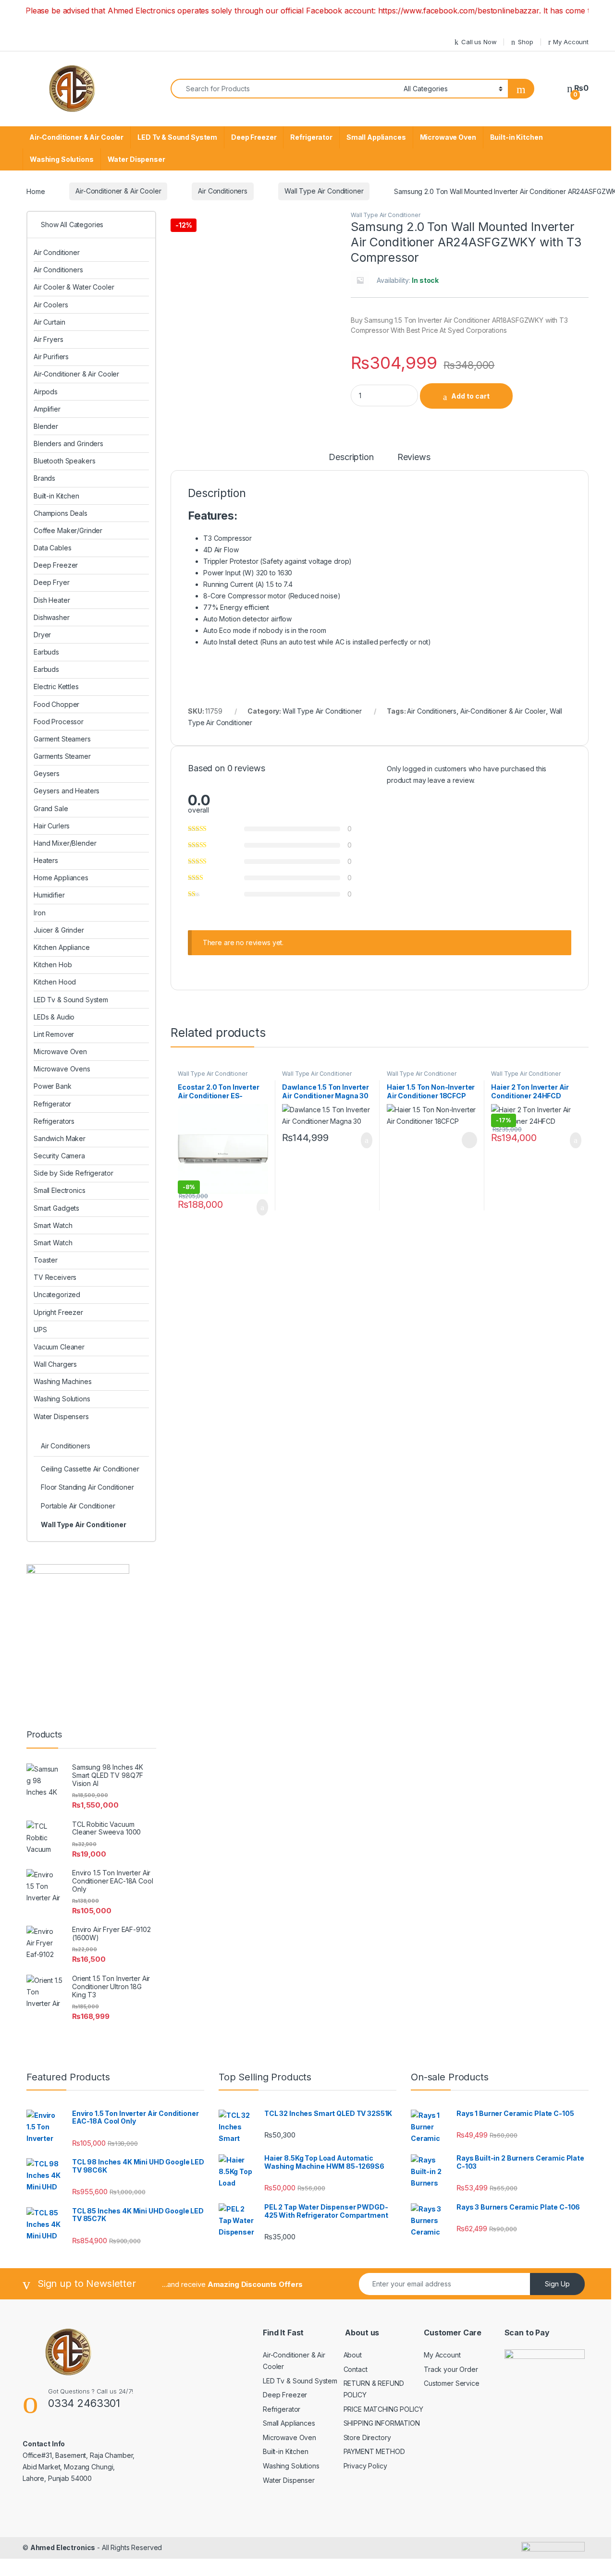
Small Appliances (376, 137)
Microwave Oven (448, 137)
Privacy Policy (365, 2466)
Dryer (42, 635)
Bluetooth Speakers (64, 461)
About (353, 2355)
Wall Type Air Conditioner (324, 191)
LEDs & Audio (54, 1017)
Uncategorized (57, 1294)
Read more (468, 1140)
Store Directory (367, 2437)
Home (36, 191)
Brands (44, 478)
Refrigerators (54, 1121)
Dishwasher (52, 617)
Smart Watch (53, 1225)
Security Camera (59, 1156)
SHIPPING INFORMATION (382, 2423)
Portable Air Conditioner (78, 1506)
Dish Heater (52, 600)
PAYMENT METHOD (374, 2451)
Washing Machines (63, 1381)
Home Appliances (61, 878)
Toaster (46, 1260)
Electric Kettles (56, 687)
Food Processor (59, 722)
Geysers (47, 773)
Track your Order (451, 2369)
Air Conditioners (223, 191)
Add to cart (470, 396)
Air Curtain (49, 322)
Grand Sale (51, 808)
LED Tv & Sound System (177, 137)
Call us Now (479, 42)
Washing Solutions (62, 159)
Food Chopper (56, 704)
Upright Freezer (58, 1312)
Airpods (46, 392)
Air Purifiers (51, 357)
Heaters (46, 860)
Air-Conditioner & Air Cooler (76, 137)
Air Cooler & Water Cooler (74, 287)
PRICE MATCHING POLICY (383, 2409)
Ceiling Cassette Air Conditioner (90, 1469)
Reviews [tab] (414, 457)
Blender (46, 426)
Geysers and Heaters (67, 791)
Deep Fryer (52, 582)
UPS (40, 1330)
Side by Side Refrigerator (74, 1173)
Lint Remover (54, 1034)
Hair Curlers (52, 826)
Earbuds (46, 652)
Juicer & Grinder (59, 930)
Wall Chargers (55, 1364)
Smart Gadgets (56, 1208)
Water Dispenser (136, 159)
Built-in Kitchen (517, 137)
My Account (571, 42)
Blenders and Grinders (68, 444)
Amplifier (47, 409)
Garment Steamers (62, 739)
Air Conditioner (57, 252)
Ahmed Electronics (63, 2547)
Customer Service (452, 2383)
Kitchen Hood (55, 982)
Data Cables (52, 548)
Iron (39, 913)
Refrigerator (311, 137)
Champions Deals (61, 513)
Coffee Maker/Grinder (68, 530)
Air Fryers (49, 339)
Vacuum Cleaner (59, 1347)
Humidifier (49, 895)
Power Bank (53, 1086)
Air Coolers (51, 305)
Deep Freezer (254, 137)
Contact (356, 2369)
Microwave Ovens (62, 1069)
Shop (525, 42)
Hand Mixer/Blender (65, 843)
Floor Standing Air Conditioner (87, 1487)
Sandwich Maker (60, 1138)
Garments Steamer (62, 756)
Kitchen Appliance (62, 947)
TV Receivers (55, 1277)
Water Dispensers (61, 1416)
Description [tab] (351, 457)
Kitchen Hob (53, 965)
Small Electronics (60, 1190)
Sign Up (557, 2284)
